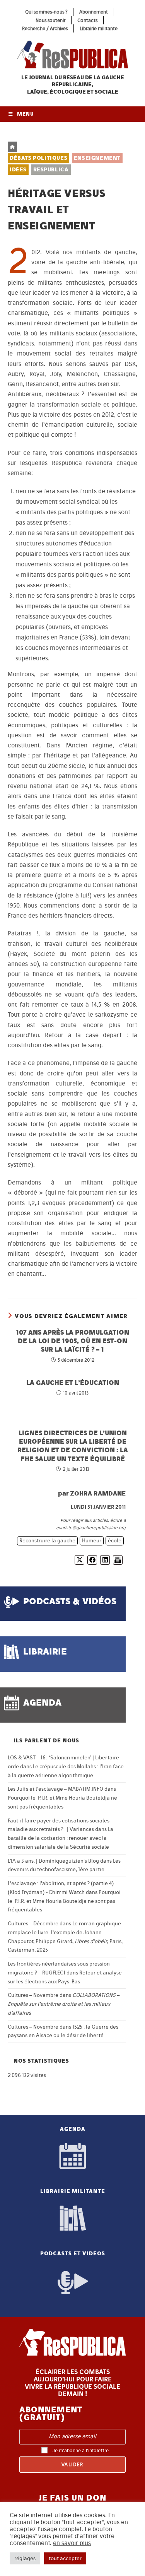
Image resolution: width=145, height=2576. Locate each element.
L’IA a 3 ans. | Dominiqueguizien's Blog (53, 1861)
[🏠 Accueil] (12, 147)
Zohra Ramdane (98, 1493)
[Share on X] (79, 1560)
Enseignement (97, 158)
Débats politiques (38, 158)
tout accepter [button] (65, 2558)
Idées (18, 170)
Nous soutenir (50, 20)
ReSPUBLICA (51, 170)
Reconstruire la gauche (47, 1541)
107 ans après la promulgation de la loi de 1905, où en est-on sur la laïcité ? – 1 (72, 1341)
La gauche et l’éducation (73, 1382)
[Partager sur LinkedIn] (105, 1560)
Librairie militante (99, 28)
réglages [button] (25, 2558)
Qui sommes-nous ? (46, 12)
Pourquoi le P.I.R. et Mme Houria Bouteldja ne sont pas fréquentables (64, 1901)
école (115, 1541)
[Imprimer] (118, 1560)
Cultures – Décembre (33, 1924)
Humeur (92, 1541)
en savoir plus (72, 2543)
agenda (42, 1702)
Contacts (87, 20)
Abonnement (94, 12)
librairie (45, 1651)
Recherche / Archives (45, 28)
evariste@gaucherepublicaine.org (91, 1528)
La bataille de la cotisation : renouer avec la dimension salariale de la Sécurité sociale (61, 1838)
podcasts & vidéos (70, 1601)
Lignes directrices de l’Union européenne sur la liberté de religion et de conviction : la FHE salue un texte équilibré (73, 1446)
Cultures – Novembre (33, 1995)
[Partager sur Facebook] (92, 1560)
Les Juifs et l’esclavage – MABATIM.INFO (55, 1789)
